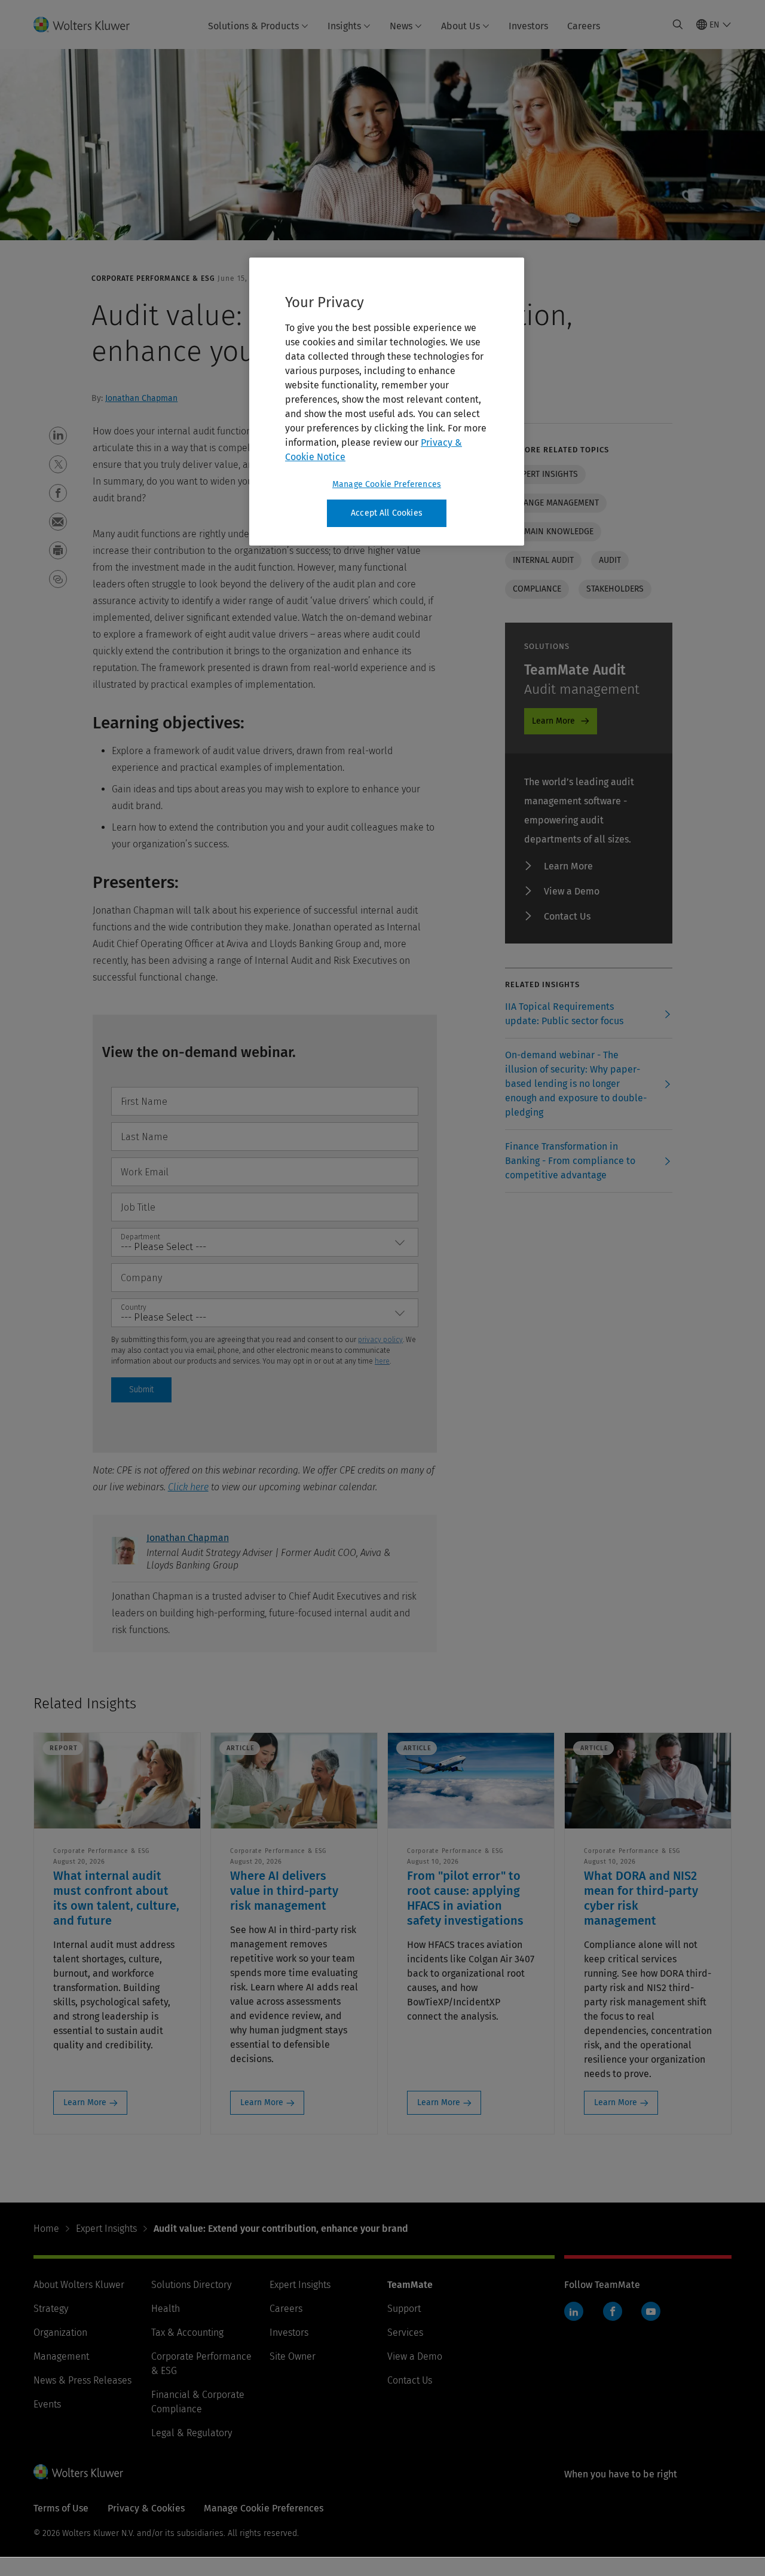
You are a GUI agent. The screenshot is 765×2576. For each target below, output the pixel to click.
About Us (460, 26)
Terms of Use (61, 2508)
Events (47, 2404)
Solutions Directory (191, 2285)
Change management (556, 503)
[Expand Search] (678, 24)
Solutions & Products (253, 26)
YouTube (651, 2311)
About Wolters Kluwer (79, 2285)
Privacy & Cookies (146, 2508)
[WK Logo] (78, 2471)
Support (404, 2309)
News (401, 26)
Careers (584, 26)
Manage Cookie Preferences (387, 484)
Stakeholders (615, 589)
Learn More (553, 721)
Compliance (537, 589)
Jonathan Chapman (141, 398)
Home (46, 2229)
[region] (387, 402)
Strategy (51, 2309)
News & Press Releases (82, 2380)
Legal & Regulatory (192, 2433)
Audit (610, 560)
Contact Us (567, 916)
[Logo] (89, 24)
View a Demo (572, 891)
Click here (188, 1487)
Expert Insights (106, 2229)
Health (166, 2309)
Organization (60, 2333)
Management (61, 2356)
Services (405, 2333)
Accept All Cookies (387, 513)
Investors (528, 26)
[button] (58, 436)
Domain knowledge (553, 532)
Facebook (613, 2311)
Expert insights (545, 474)
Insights (344, 26)
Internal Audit (543, 560)
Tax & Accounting (187, 2333)
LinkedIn (574, 2311)
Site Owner (293, 2356)
